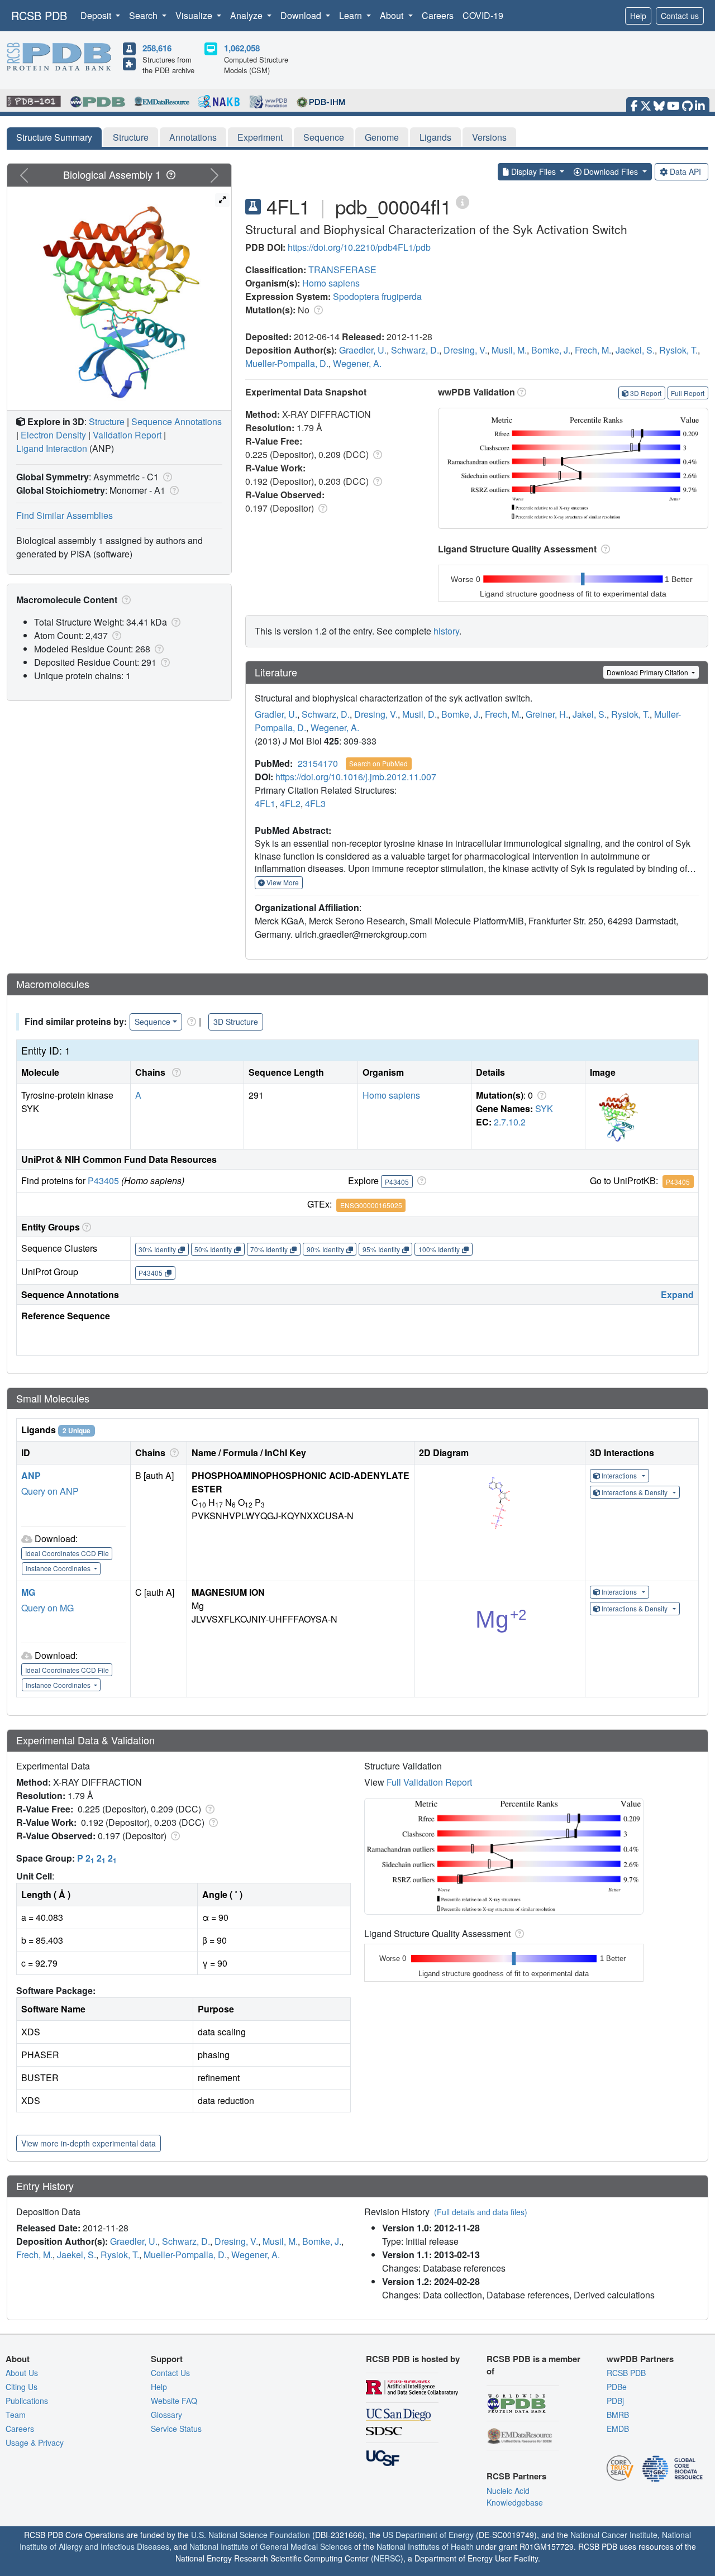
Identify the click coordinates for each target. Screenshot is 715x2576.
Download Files (611, 171)
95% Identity (381, 1249)
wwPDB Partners (640, 2359)
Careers (438, 15)
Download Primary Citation (648, 672)
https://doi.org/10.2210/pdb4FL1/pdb (359, 247)
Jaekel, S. (635, 350)
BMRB (618, 2415)
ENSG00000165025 (371, 1205)
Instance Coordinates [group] (59, 1568)
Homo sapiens (331, 283)
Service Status (176, 2429)
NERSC (387, 2558)
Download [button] (302, 15)
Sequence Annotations (177, 421)
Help (638, 16)
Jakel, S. (590, 714)
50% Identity (213, 1249)
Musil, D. (420, 714)
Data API (685, 171)
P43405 (103, 1180)
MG (28, 1592)
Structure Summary (54, 137)
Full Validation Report (429, 1782)
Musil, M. (509, 350)
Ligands (435, 137)
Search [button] (144, 15)
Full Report (688, 393)
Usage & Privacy (35, 2443)
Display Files (533, 171)
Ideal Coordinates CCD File (67, 1553)
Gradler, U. (276, 714)
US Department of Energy (428, 2535)
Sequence (324, 137)
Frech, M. (593, 350)
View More (282, 882)
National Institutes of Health (425, 2546)
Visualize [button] (195, 15)
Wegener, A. (357, 363)
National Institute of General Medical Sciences (271, 2546)
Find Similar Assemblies (65, 515)
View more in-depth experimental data (89, 2143)
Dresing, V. (465, 350)
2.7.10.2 (510, 1122)
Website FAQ (174, 2401)
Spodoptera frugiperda (377, 296)
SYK (544, 1108)
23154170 (318, 763)
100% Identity (439, 1249)
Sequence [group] (152, 1022)
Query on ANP (50, 1491)
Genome (382, 137)
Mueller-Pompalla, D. (287, 363)
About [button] (393, 15)
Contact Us (170, 2373)
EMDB (618, 2429)
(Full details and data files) (481, 2212)
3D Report (646, 393)
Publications (27, 2401)
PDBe (617, 2387)
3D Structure (236, 1022)
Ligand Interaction (52, 448)
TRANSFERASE (342, 269)
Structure (131, 137)
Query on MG (47, 1608)
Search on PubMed (378, 763)
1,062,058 (242, 48)
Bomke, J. (551, 350)
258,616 (157, 48)
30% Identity (157, 1249)
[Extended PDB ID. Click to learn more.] (463, 201)
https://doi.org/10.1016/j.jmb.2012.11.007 (356, 777)
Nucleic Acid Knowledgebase (515, 2496)
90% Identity (325, 1249)
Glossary (166, 2415)
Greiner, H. (547, 714)
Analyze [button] (247, 15)
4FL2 (290, 803)
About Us (22, 2373)
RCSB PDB (39, 15)
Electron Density (53, 435)
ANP (31, 1475)
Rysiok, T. (678, 350)
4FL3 (315, 803)
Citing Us (22, 2387)
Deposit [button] (97, 15)
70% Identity (269, 1249)
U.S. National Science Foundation (251, 2535)
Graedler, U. (363, 350)
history (446, 631)
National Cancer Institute (614, 2535)
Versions (489, 137)
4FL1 (265, 803)
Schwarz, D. (415, 350)
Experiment (260, 137)
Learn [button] (352, 15)
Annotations (193, 137)
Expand (677, 1294)
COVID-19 (483, 15)
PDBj (615, 2401)
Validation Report (127, 435)
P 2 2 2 (97, 1858)
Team (16, 2415)
